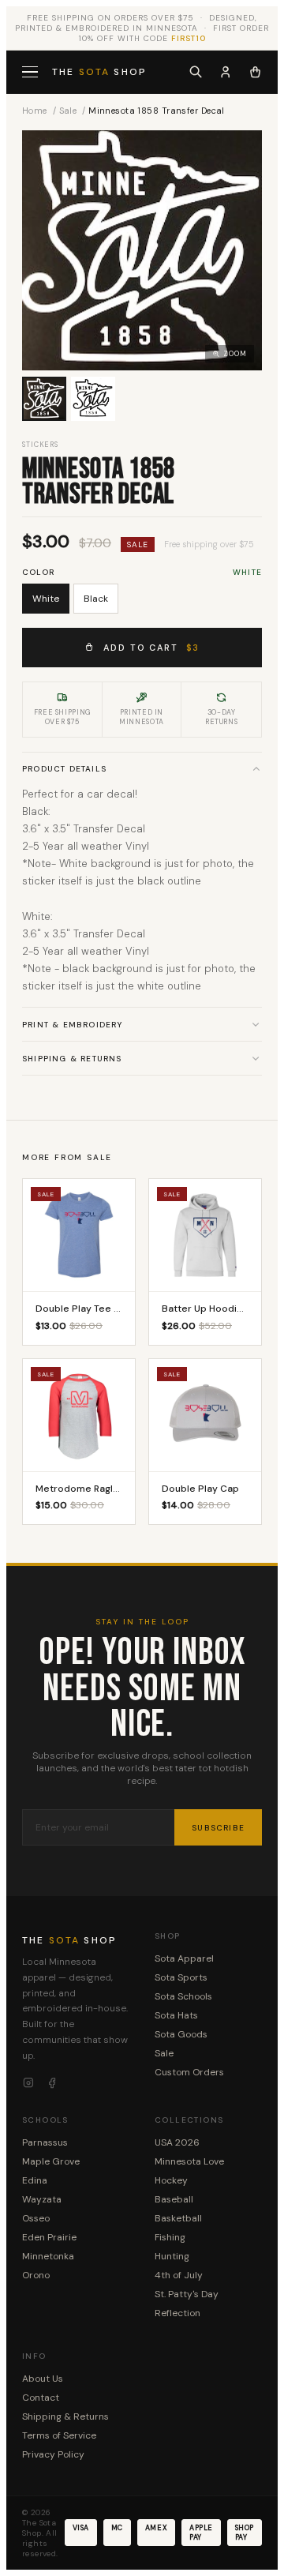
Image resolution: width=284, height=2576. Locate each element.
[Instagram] (28, 2083)
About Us (43, 2379)
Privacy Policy (53, 2454)
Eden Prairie (49, 2237)
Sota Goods (181, 2034)
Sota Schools (183, 1996)
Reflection (177, 2313)
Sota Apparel (184, 1958)
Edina (35, 2180)
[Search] (196, 72)
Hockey (171, 2180)
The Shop (99, 72)
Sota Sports (181, 1977)
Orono (36, 2275)
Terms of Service (59, 2435)
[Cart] (255, 72)
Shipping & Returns (72, 1059)
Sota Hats (176, 2015)
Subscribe (218, 1828)
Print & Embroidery (73, 1025)
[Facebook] (52, 2083)
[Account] (226, 72)
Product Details (64, 769)
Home (35, 111)
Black (96, 599)
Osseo (36, 2218)
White (46, 599)
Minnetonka (48, 2256)
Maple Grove (51, 2161)
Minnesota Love (189, 2161)
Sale (68, 111)
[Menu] (32, 72)
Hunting (172, 2256)
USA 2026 (177, 2142)
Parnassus (45, 2142)
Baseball (174, 2199)
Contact (41, 2398)
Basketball (178, 2218)
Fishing (170, 2237)
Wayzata (42, 2199)
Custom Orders (189, 2072)
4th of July (179, 2275)
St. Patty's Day (187, 2294)
